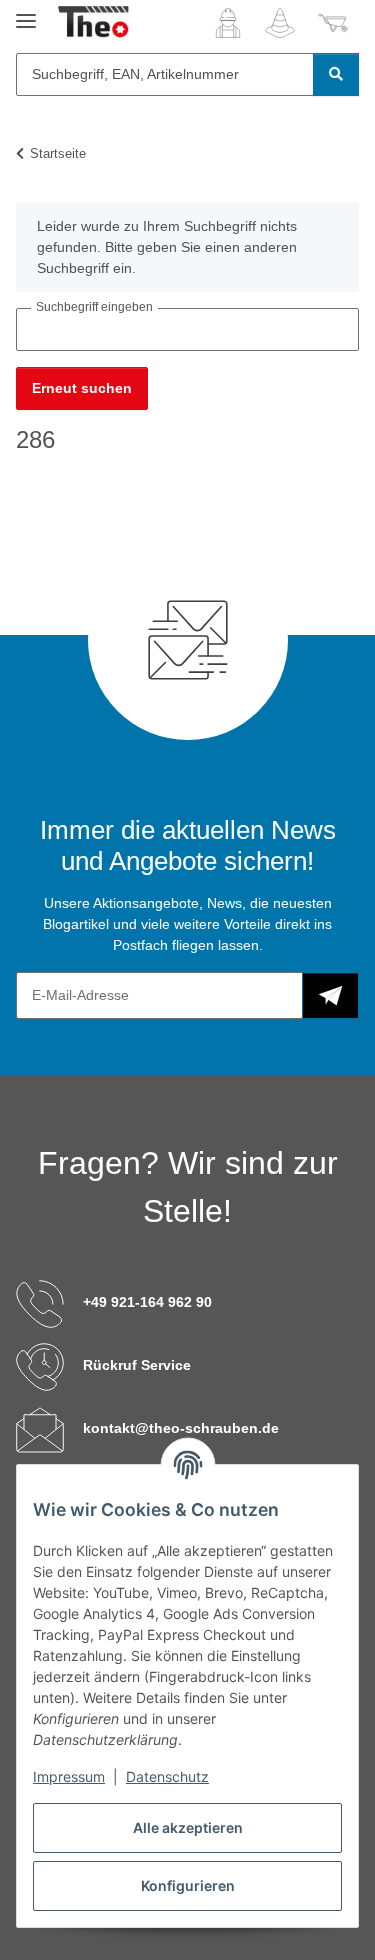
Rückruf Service (137, 1365)
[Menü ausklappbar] (26, 12)
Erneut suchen (82, 388)
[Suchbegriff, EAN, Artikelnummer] (336, 74)
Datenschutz (167, 1776)
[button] (228, 23)
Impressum (69, 1776)
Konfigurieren (188, 1885)
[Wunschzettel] (280, 23)
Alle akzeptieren (188, 1827)
